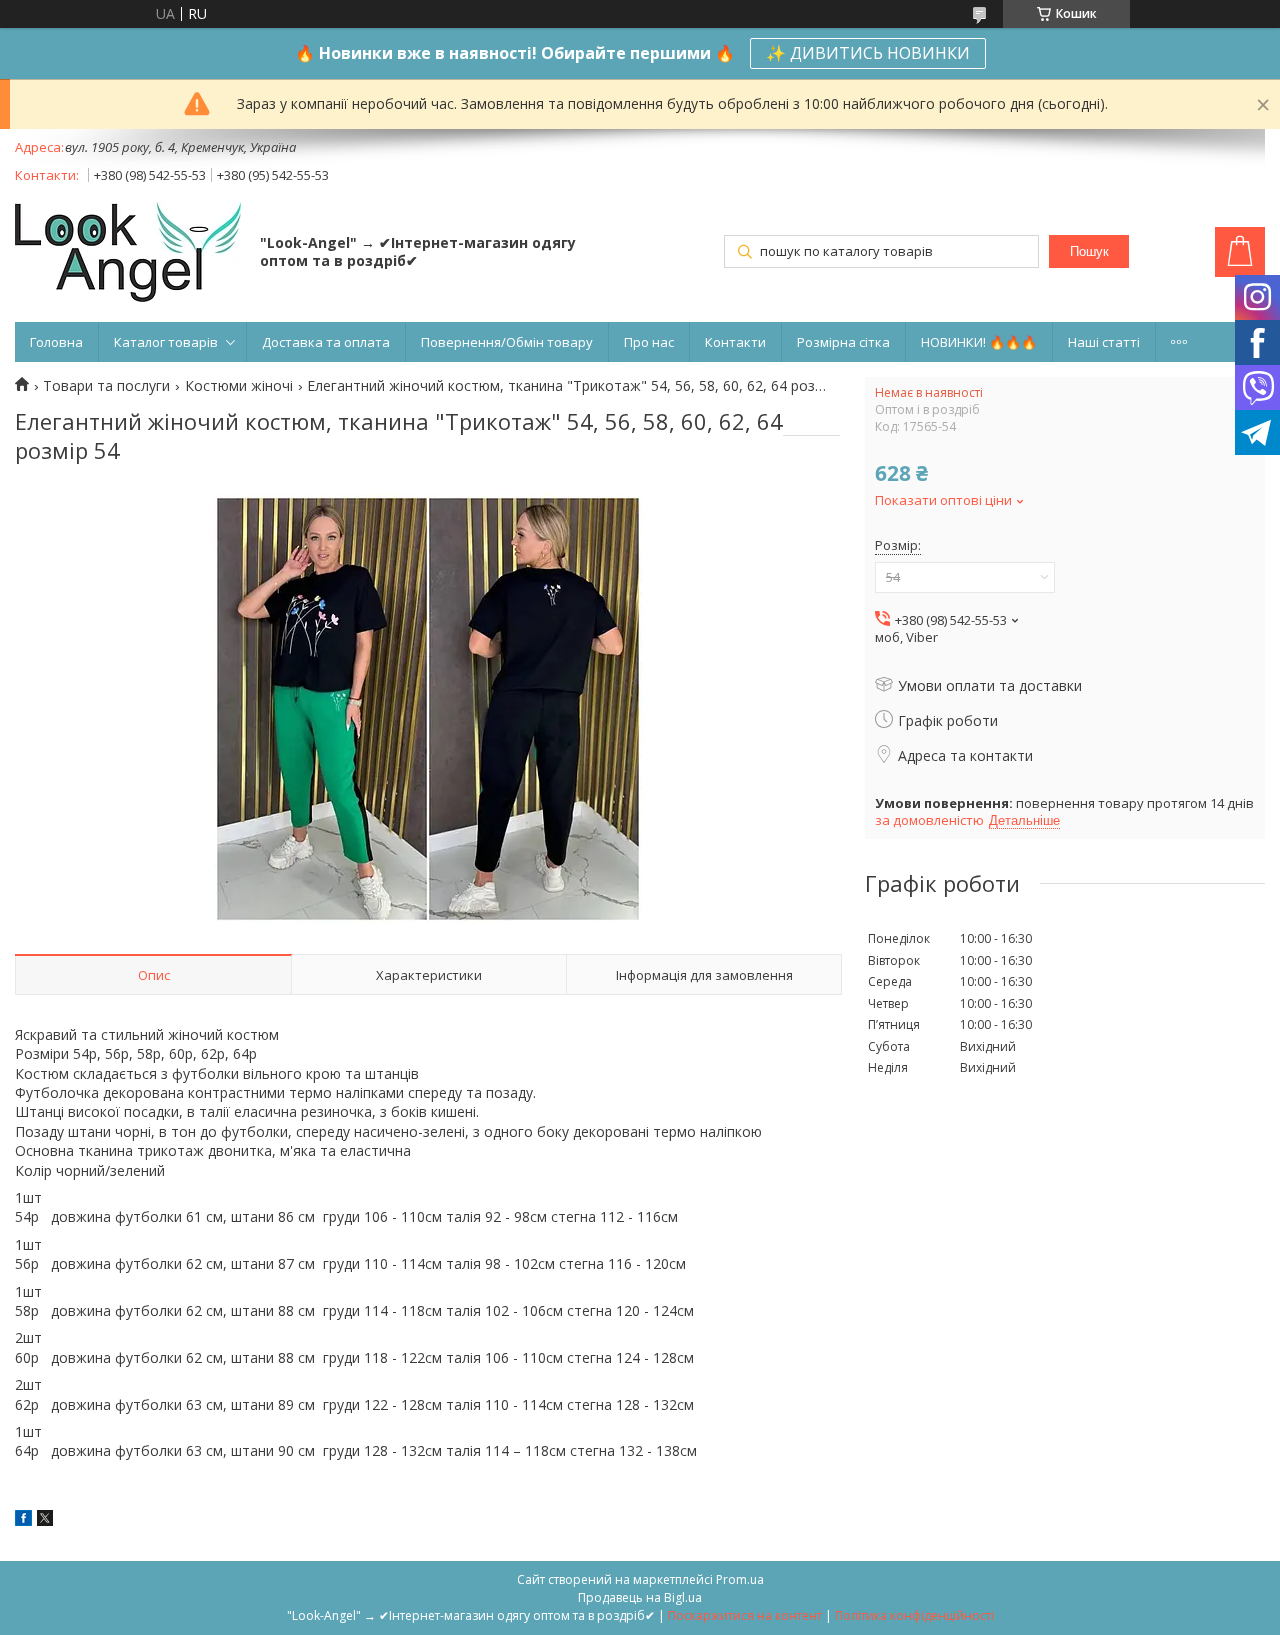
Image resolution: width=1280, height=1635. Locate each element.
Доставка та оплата (326, 342)
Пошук (1089, 251)
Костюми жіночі (239, 386)
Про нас (649, 342)
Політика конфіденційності (914, 1615)
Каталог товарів (166, 342)
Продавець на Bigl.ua (640, 1597)
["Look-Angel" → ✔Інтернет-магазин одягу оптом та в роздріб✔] (128, 254)
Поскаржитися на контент (745, 1615)
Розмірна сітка (843, 342)
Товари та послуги (106, 386)
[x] (45, 1520)
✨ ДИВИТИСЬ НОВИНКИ (868, 53)
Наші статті (1104, 342)
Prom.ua (740, 1579)
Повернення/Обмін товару (507, 342)
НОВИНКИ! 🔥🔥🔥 (979, 342)
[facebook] (23, 1520)
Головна (56, 342)
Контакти (735, 342)
